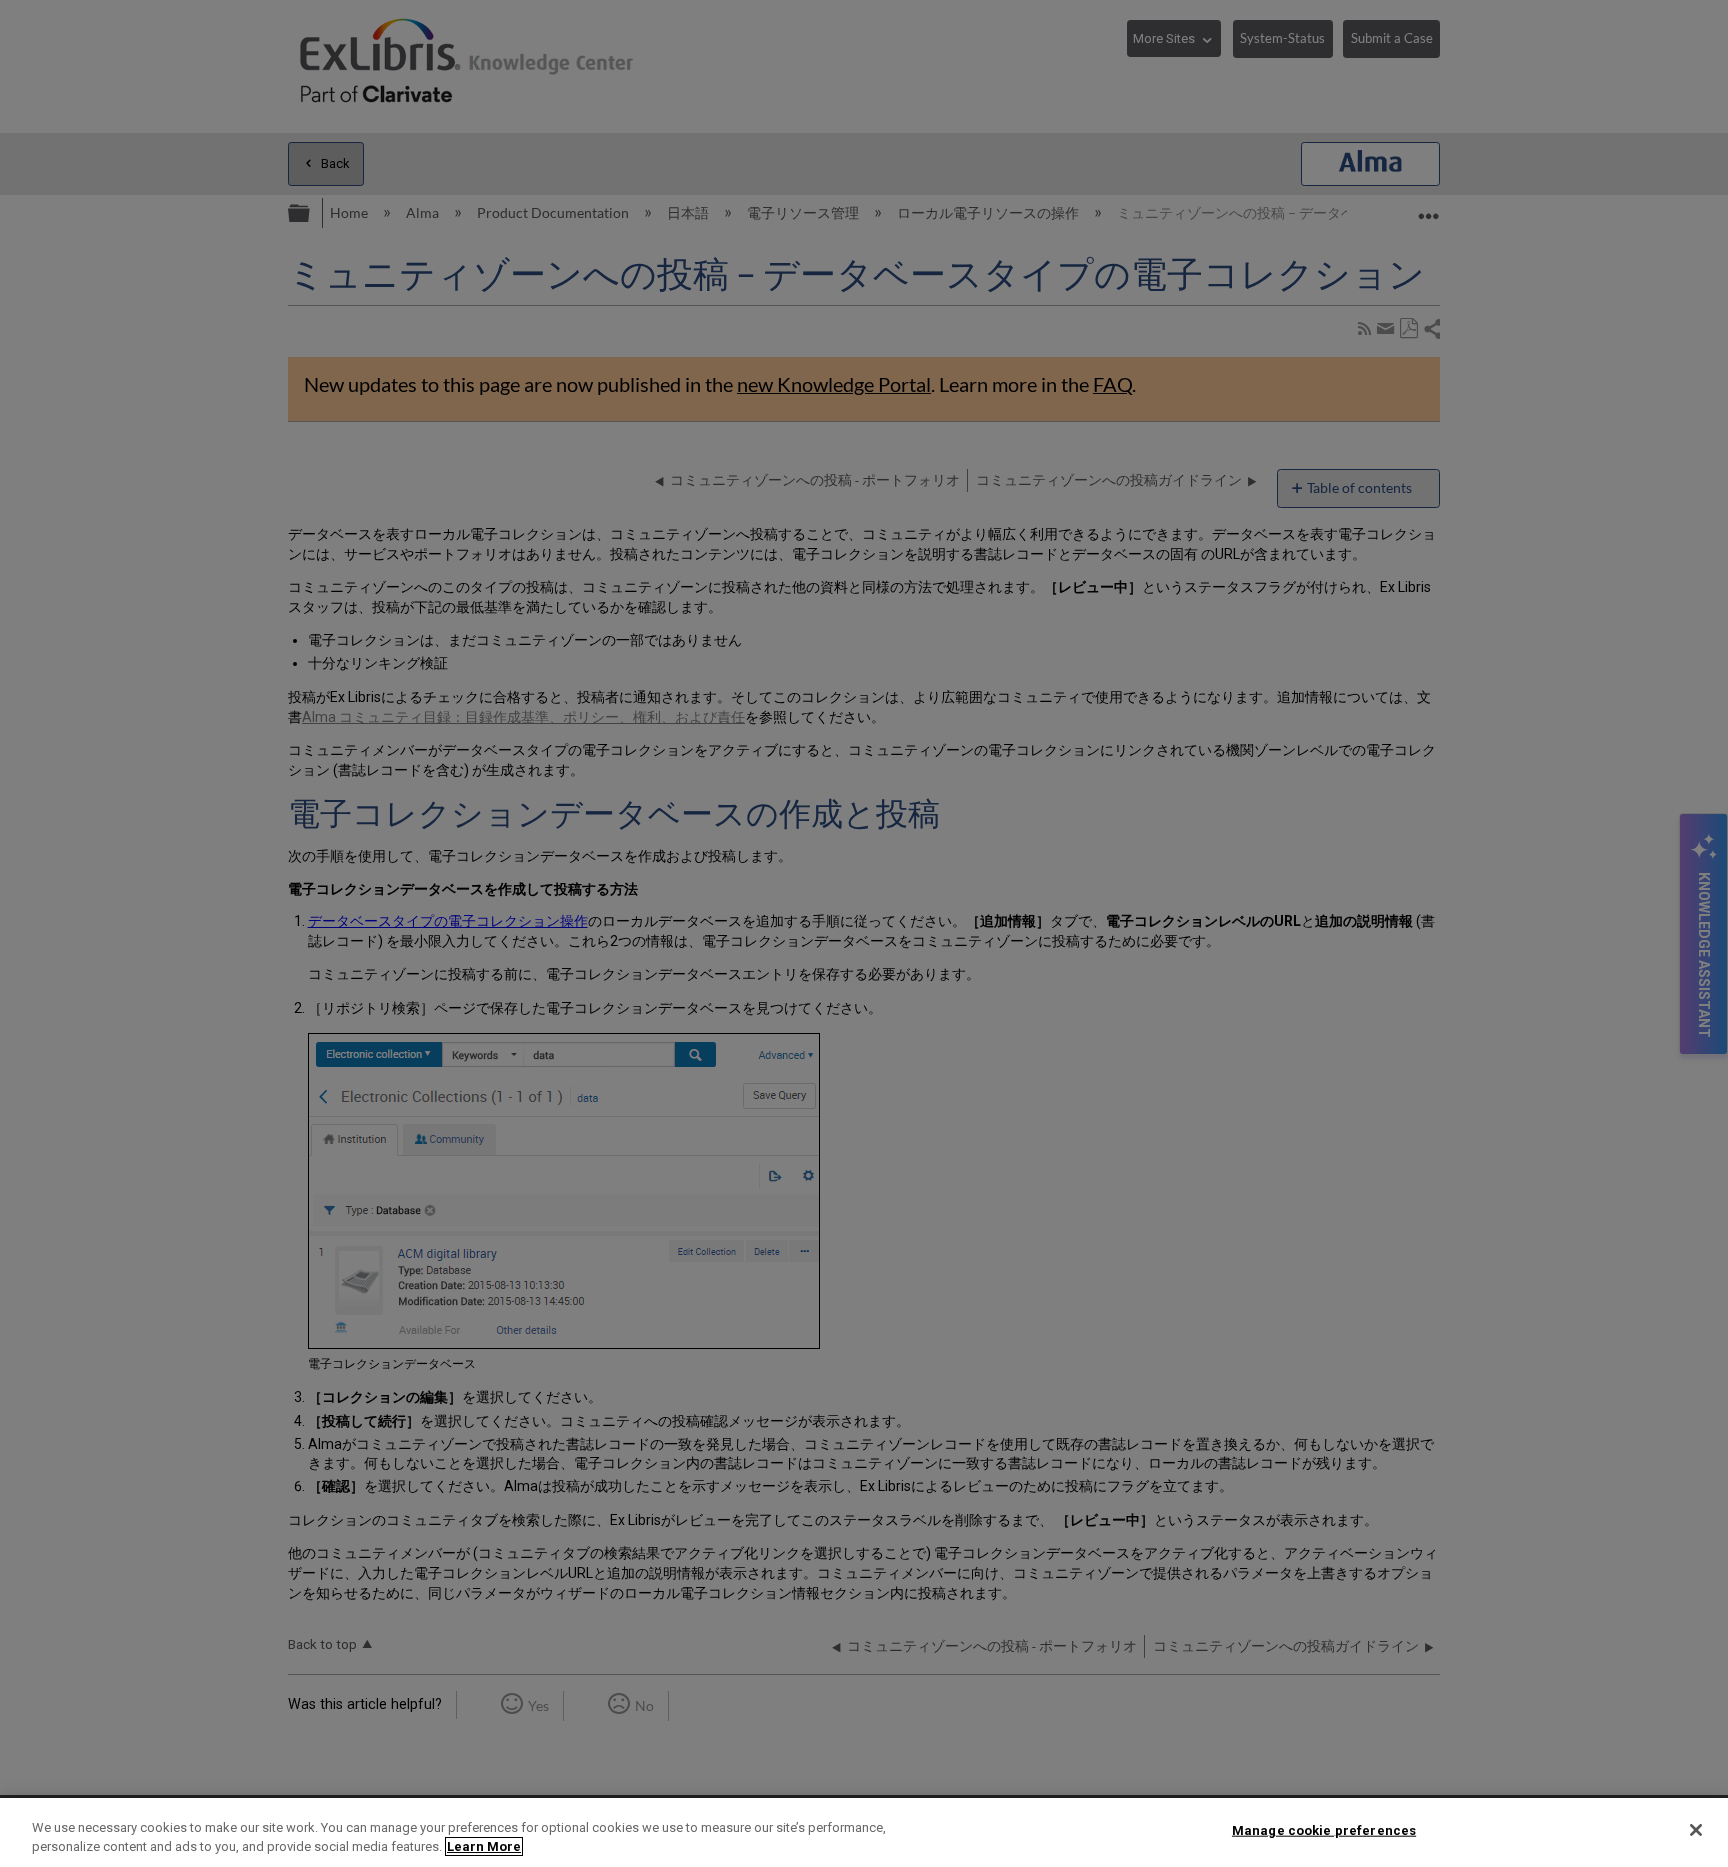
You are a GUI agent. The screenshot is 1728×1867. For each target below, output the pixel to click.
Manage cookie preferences (1324, 1830)
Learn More (484, 1846)
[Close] (1696, 1830)
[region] (864, 1832)
